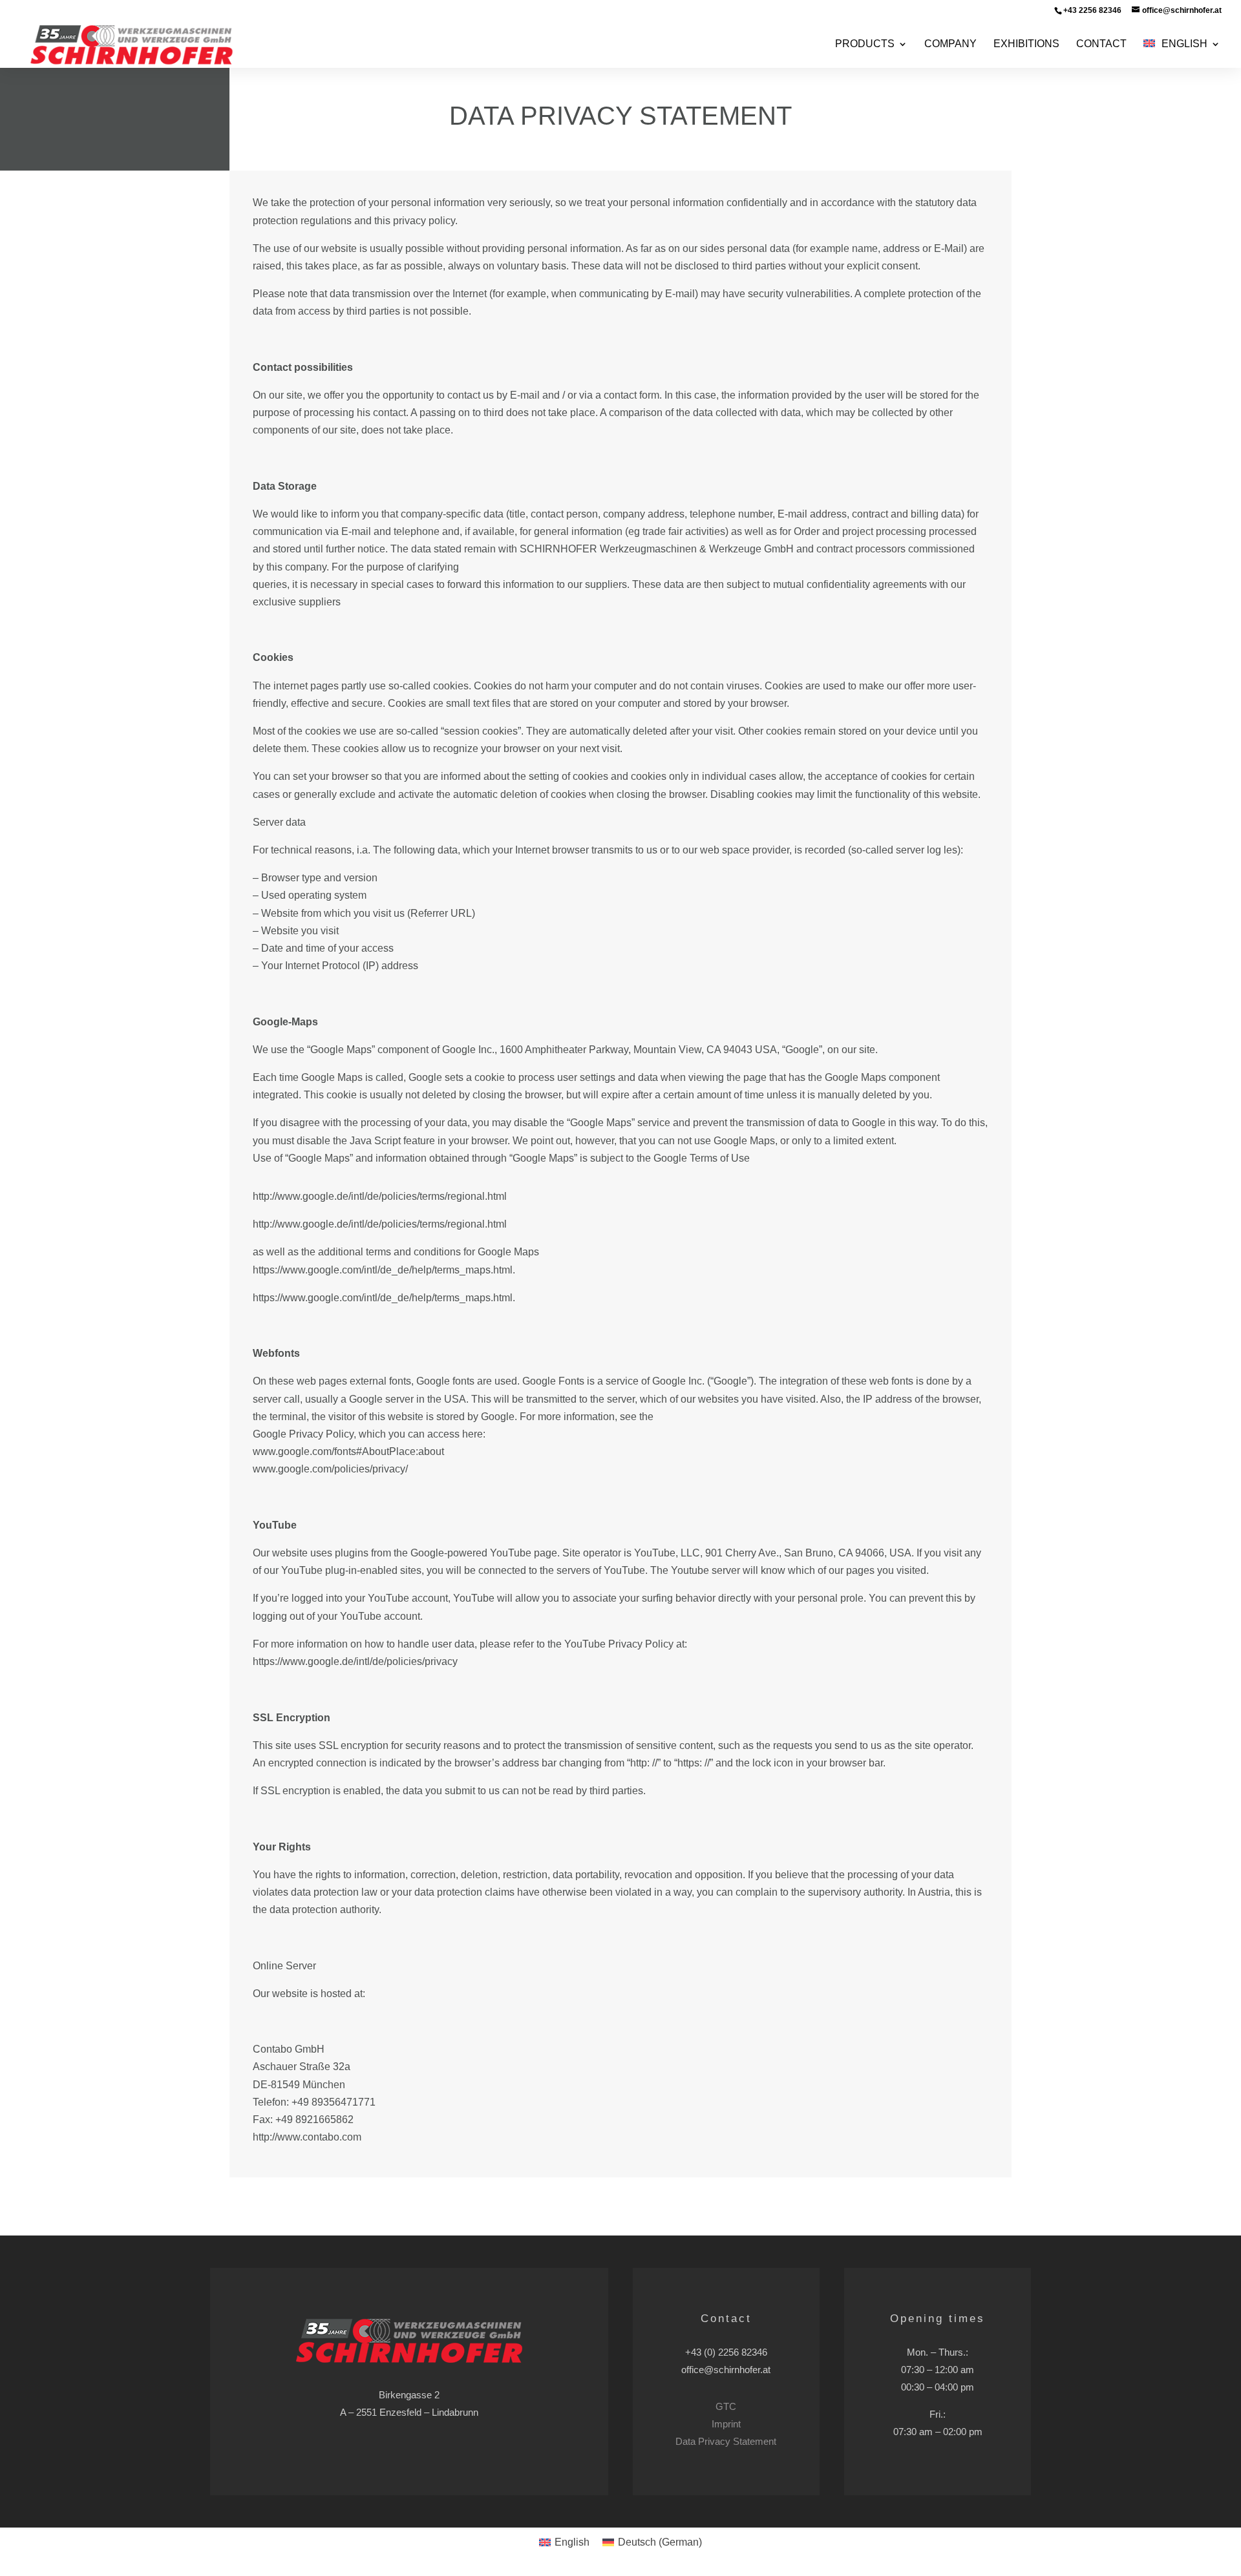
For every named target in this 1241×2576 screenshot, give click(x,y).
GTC (726, 2406)
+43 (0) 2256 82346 (726, 2352)
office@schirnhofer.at (726, 2370)
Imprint (726, 2424)
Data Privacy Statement (726, 2441)
